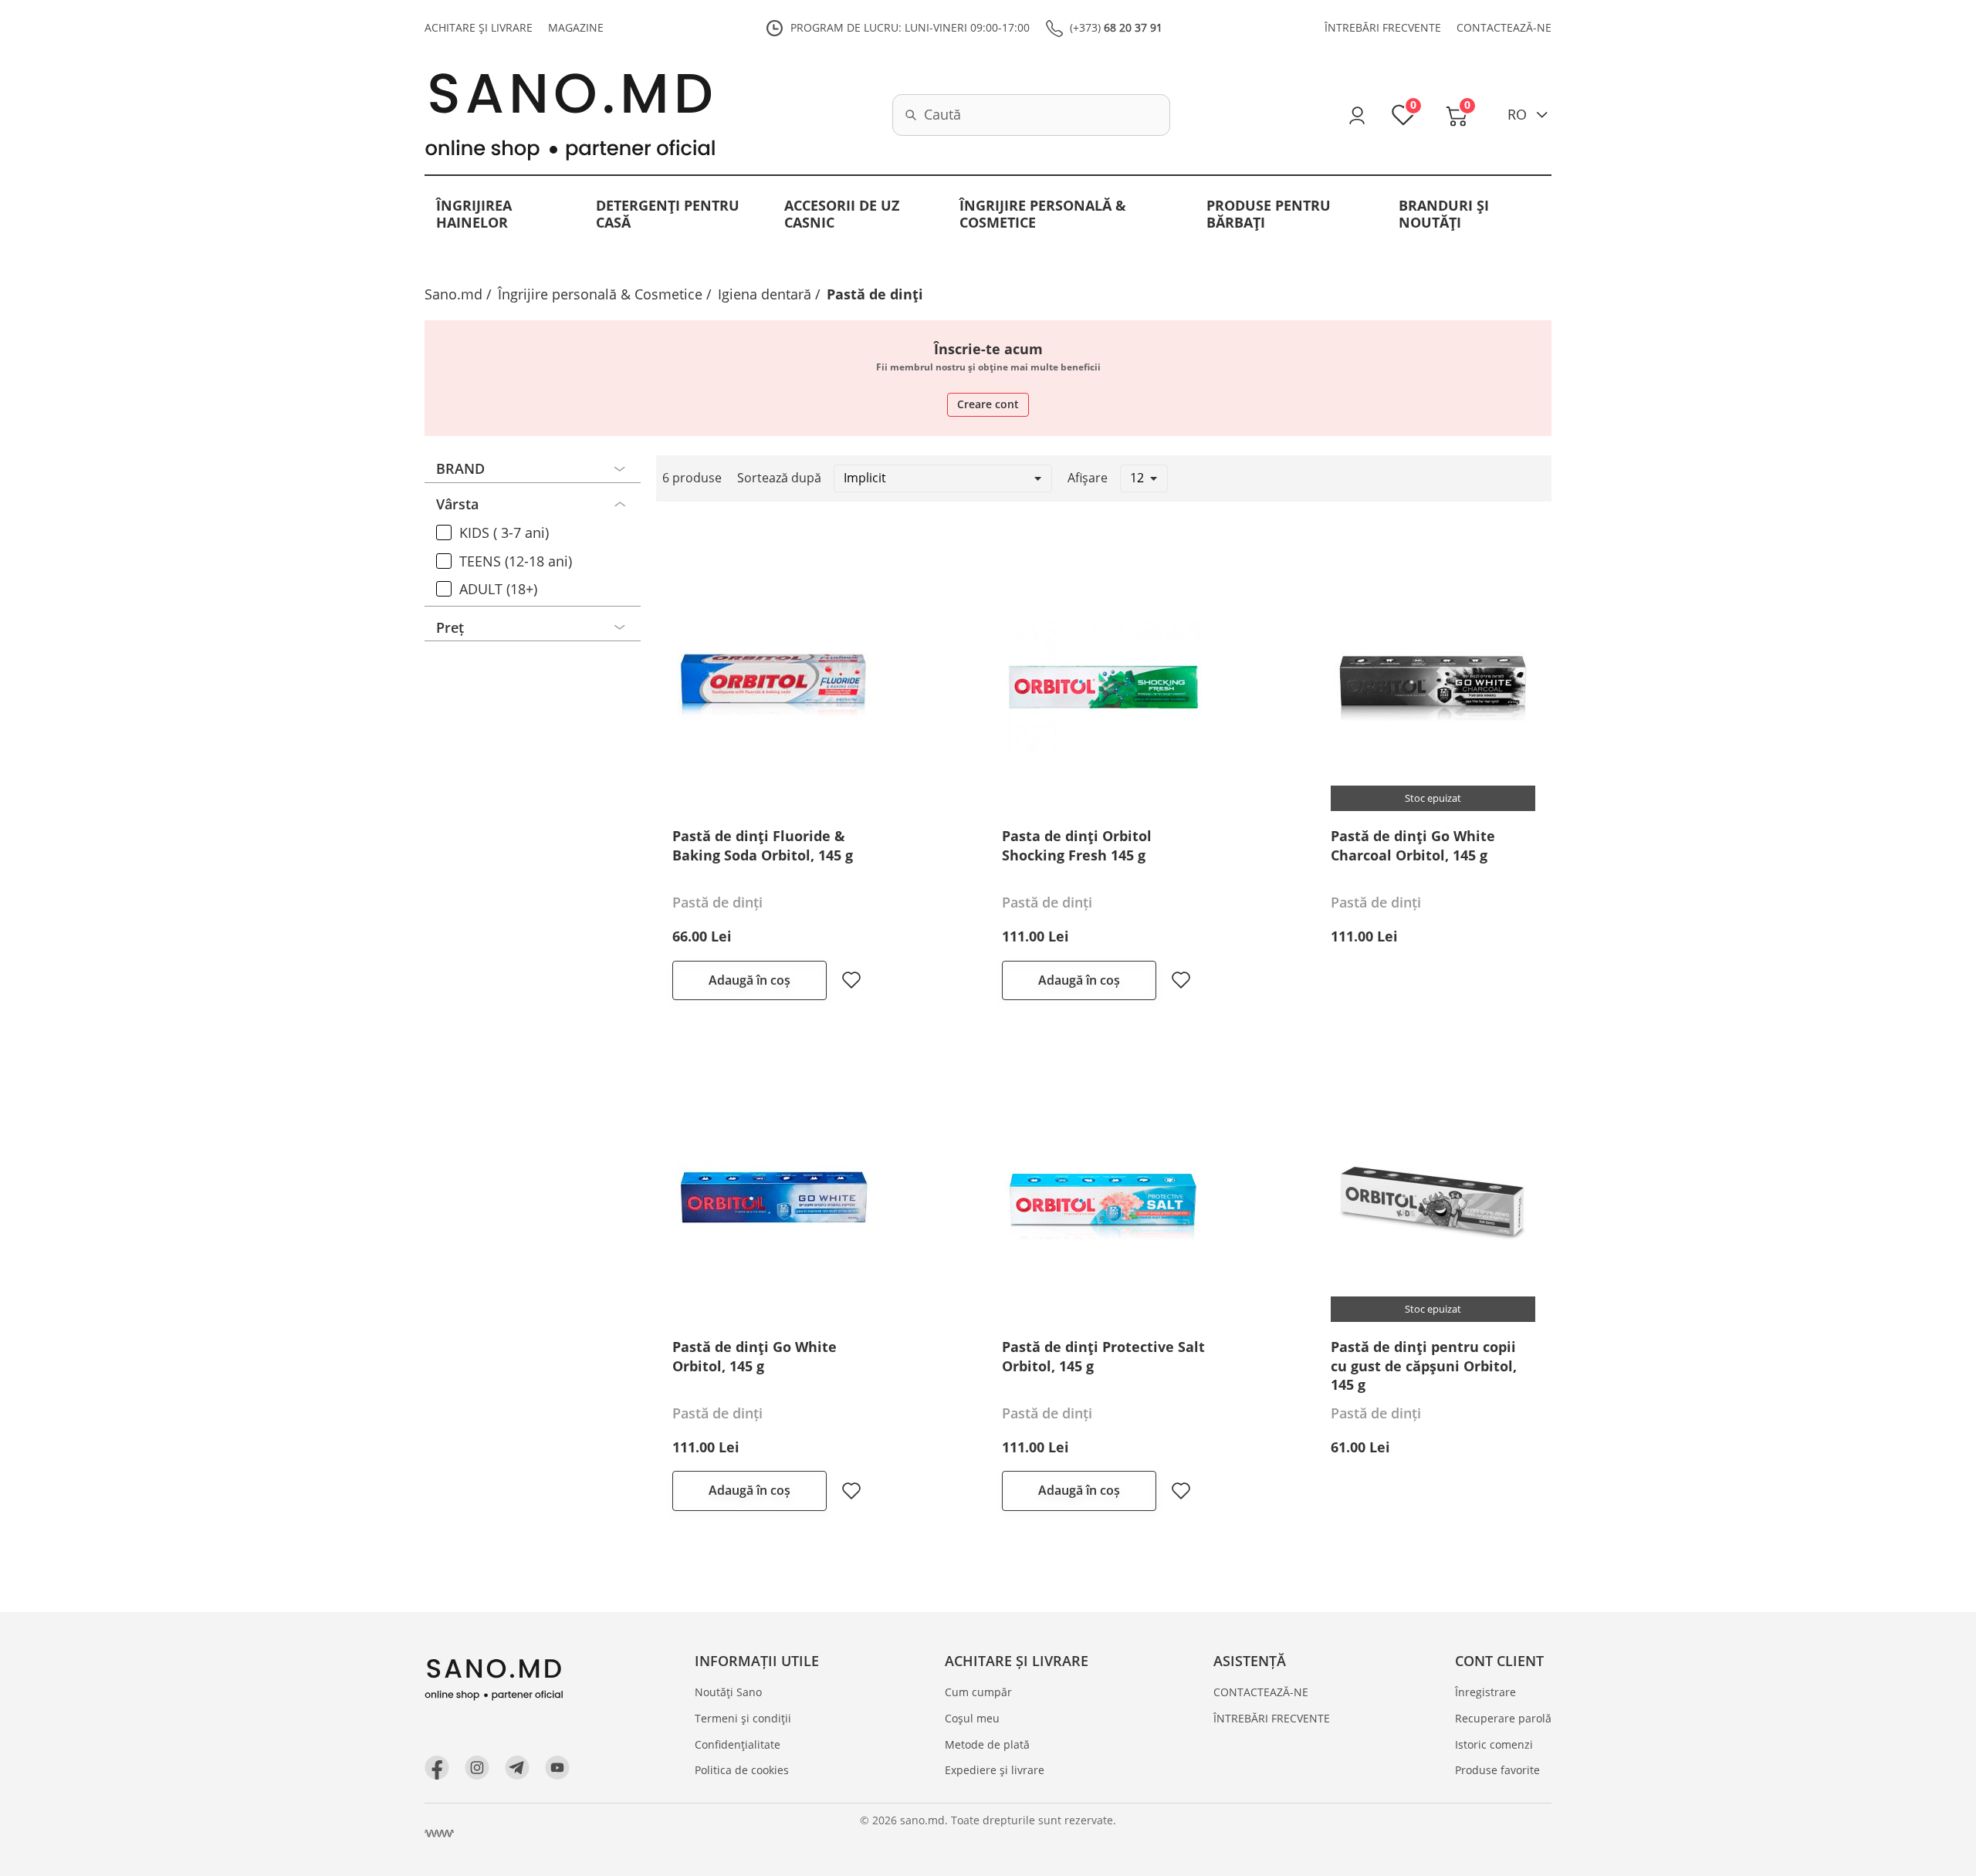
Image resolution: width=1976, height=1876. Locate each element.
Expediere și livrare (995, 1770)
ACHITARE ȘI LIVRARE (479, 27)
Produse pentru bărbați (1269, 214)
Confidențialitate (738, 1744)
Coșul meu (972, 1718)
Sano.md (453, 294)
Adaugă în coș (749, 980)
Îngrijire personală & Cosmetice (1043, 214)
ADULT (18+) (498, 590)
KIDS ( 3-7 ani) (504, 533)
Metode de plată (987, 1744)
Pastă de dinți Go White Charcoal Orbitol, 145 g (1413, 845)
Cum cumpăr (978, 1692)
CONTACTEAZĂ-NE (1504, 27)
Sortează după (779, 478)
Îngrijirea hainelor (474, 214)
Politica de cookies (742, 1770)
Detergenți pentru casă (668, 214)
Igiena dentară (765, 294)
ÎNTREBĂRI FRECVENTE (1383, 27)
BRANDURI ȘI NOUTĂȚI (1444, 214)
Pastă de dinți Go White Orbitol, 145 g (755, 1356)
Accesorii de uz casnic (842, 214)
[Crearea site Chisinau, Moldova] (439, 1834)
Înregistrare (1485, 1692)
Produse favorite (1497, 1770)
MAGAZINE (576, 27)
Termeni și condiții (743, 1718)
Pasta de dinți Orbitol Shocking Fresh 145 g (1077, 845)
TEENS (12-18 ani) (516, 562)
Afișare (1088, 478)
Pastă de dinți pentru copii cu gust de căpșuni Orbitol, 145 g (1424, 1366)
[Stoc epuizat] (1433, 686)
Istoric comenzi (1494, 1744)
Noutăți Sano (728, 1692)
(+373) (1116, 27)
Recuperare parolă (1503, 1718)
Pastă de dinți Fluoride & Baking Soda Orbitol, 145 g (763, 845)
